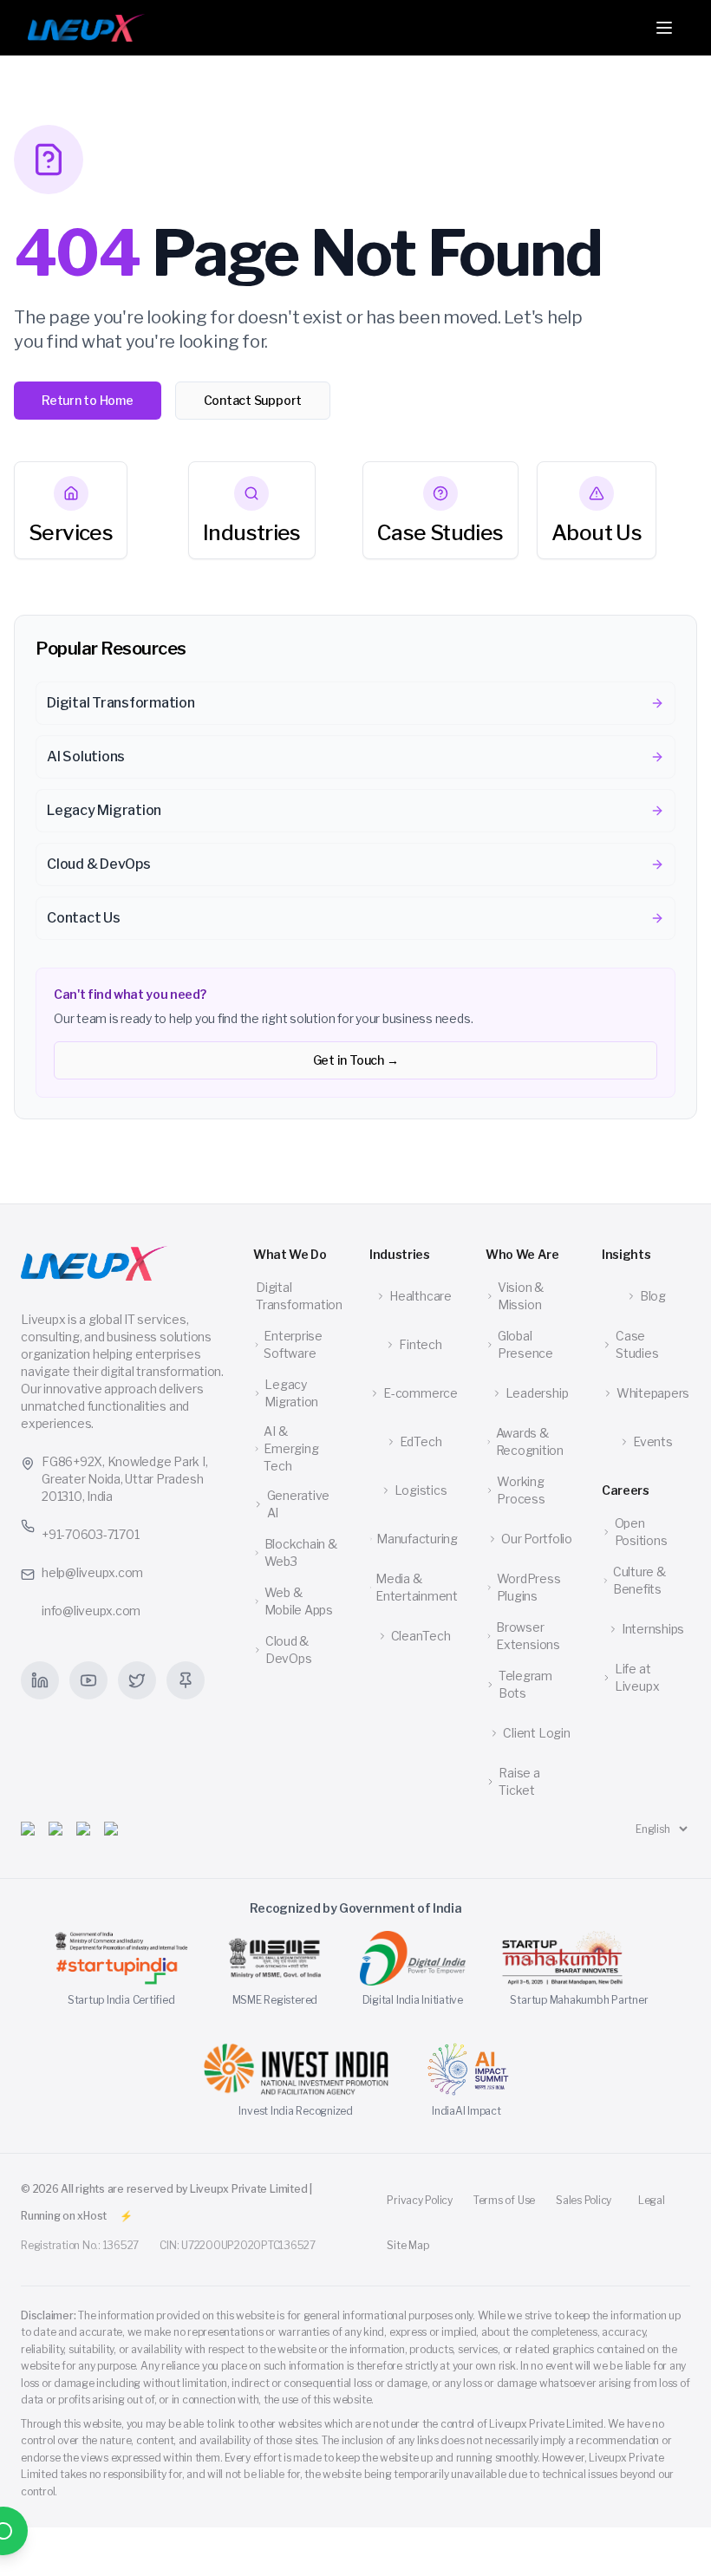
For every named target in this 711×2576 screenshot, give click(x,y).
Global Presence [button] (525, 1344)
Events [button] (653, 1441)
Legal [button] (652, 2200)
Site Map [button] (408, 2245)
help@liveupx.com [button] (92, 1572)
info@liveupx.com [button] (91, 1611)
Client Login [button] (536, 1733)
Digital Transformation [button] (299, 1296)
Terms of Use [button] (504, 2200)
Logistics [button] (421, 1490)
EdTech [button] (421, 1441)
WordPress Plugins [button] (529, 1587)
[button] (86, 28)
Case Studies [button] (637, 1344)
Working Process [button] (521, 1490)
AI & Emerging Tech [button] (291, 1448)
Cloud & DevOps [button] (289, 1650)
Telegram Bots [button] (525, 1684)
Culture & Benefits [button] (639, 1580)
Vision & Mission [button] (521, 1296)
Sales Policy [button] (584, 2200)
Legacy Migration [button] (291, 1393)
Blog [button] (653, 1296)
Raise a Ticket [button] (519, 1781)
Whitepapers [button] (653, 1393)
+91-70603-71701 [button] (90, 1534)
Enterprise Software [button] (293, 1344)
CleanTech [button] (421, 1636)
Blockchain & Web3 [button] (301, 1552)
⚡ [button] (126, 2216)
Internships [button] (653, 1629)
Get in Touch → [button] (356, 1060)
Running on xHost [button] (64, 2216)
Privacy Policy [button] (420, 2200)
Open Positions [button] (641, 1532)
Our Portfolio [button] (537, 1539)
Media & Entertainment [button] (417, 1587)
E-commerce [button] (421, 1393)
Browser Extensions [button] (528, 1636)
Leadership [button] (537, 1393)
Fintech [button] (420, 1344)
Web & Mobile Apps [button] (299, 1601)
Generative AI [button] (299, 1504)
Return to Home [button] (88, 400)
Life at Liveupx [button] (637, 1677)
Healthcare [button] (421, 1296)
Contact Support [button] (253, 400)
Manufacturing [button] (417, 1539)
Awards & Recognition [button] (530, 1441)
